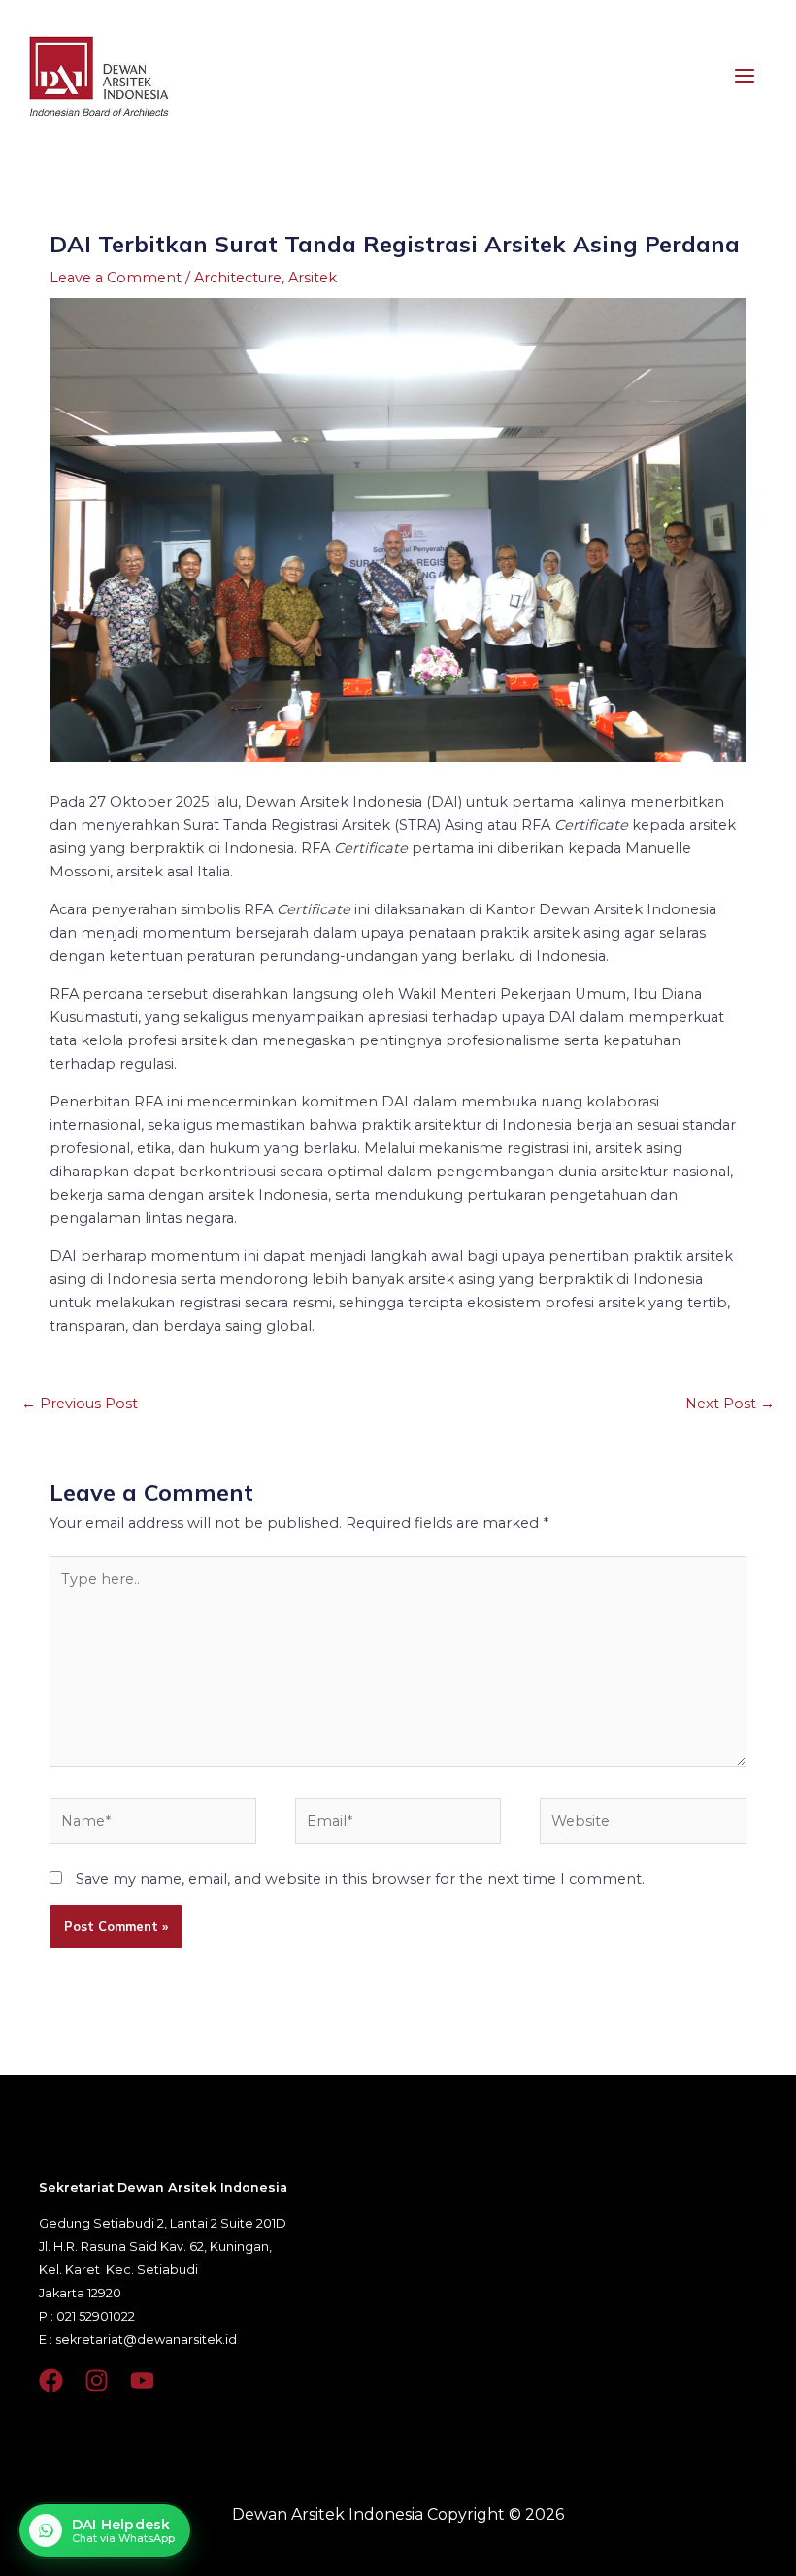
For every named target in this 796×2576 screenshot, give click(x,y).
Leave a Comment (116, 278)
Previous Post (80, 1404)
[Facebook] (51, 2380)
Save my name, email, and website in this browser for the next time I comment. (360, 1879)
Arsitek (313, 278)
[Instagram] (97, 2380)
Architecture (238, 278)
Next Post (730, 1404)
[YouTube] (142, 2380)
